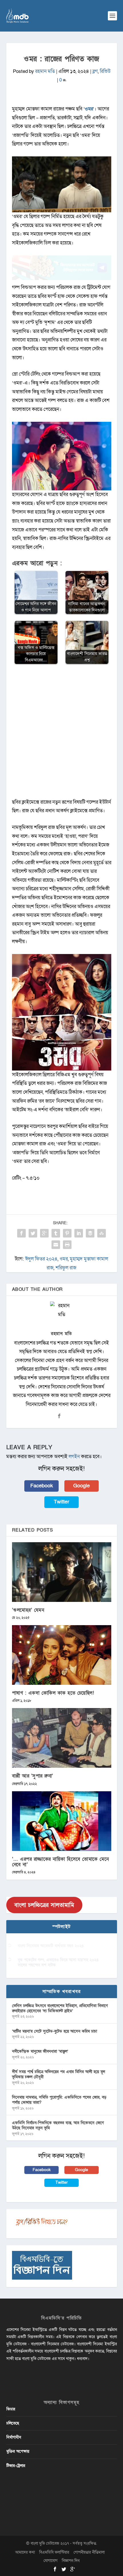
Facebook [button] (42, 1486)
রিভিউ (105, 71)
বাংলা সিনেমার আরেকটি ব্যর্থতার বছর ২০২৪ (51, 1946)
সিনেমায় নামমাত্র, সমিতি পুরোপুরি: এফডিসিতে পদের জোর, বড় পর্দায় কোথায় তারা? (59, 2100)
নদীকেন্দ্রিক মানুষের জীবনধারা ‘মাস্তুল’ (40, 2051)
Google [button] (82, 1486)
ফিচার (11, 2409)
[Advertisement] (61, 734)
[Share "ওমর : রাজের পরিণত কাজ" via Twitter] (33, 1233)
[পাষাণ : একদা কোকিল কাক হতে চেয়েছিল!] (62, 1655)
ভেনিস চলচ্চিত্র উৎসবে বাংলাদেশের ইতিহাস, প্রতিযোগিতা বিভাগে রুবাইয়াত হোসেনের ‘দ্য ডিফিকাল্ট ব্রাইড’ (60, 2008)
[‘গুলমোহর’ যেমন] (62, 1572)
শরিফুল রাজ (66, 1268)
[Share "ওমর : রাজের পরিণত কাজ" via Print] (67, 1245)
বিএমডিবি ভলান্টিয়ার (54, 2552)
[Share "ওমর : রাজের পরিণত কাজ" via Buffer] (90, 1233)
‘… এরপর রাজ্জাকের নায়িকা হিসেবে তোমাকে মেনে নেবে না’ (60, 1862)
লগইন (74, 1457)
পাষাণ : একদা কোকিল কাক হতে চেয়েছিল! (53, 1693)
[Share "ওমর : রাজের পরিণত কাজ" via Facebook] (21, 1233)
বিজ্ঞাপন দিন (71, 2561)
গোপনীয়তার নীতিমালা (89, 2552)
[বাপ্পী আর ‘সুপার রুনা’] (62, 1738)
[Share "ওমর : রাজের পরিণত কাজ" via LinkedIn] (79, 1233)
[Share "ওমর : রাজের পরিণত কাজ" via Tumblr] (56, 1233)
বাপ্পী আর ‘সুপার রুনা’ (33, 1776)
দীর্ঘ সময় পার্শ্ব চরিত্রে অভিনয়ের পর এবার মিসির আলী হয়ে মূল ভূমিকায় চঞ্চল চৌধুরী (58, 2074)
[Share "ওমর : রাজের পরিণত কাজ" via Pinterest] (67, 1233)
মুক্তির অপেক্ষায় (18, 2451)
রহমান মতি (45, 71)
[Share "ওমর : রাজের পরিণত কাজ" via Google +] (44, 1233)
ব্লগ (95, 71)
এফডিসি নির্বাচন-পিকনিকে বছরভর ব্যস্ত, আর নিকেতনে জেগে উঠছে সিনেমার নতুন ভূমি (58, 2125)
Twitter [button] (61, 1502)
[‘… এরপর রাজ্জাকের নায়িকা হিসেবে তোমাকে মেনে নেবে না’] (62, 1821)
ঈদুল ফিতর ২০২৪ (41, 1259)
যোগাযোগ (50, 2561)
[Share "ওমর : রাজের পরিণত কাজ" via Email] (56, 1245)
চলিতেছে (13, 2423)
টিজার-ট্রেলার (16, 2466)
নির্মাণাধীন (14, 2437)
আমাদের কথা (25, 2552)
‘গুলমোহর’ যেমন (28, 1610)
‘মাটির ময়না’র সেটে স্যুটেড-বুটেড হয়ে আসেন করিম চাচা (54, 2031)
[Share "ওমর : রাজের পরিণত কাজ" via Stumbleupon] (102, 1233)
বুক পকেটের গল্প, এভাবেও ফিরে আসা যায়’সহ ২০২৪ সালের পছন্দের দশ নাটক (58, 1962)
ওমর (89, 109)
